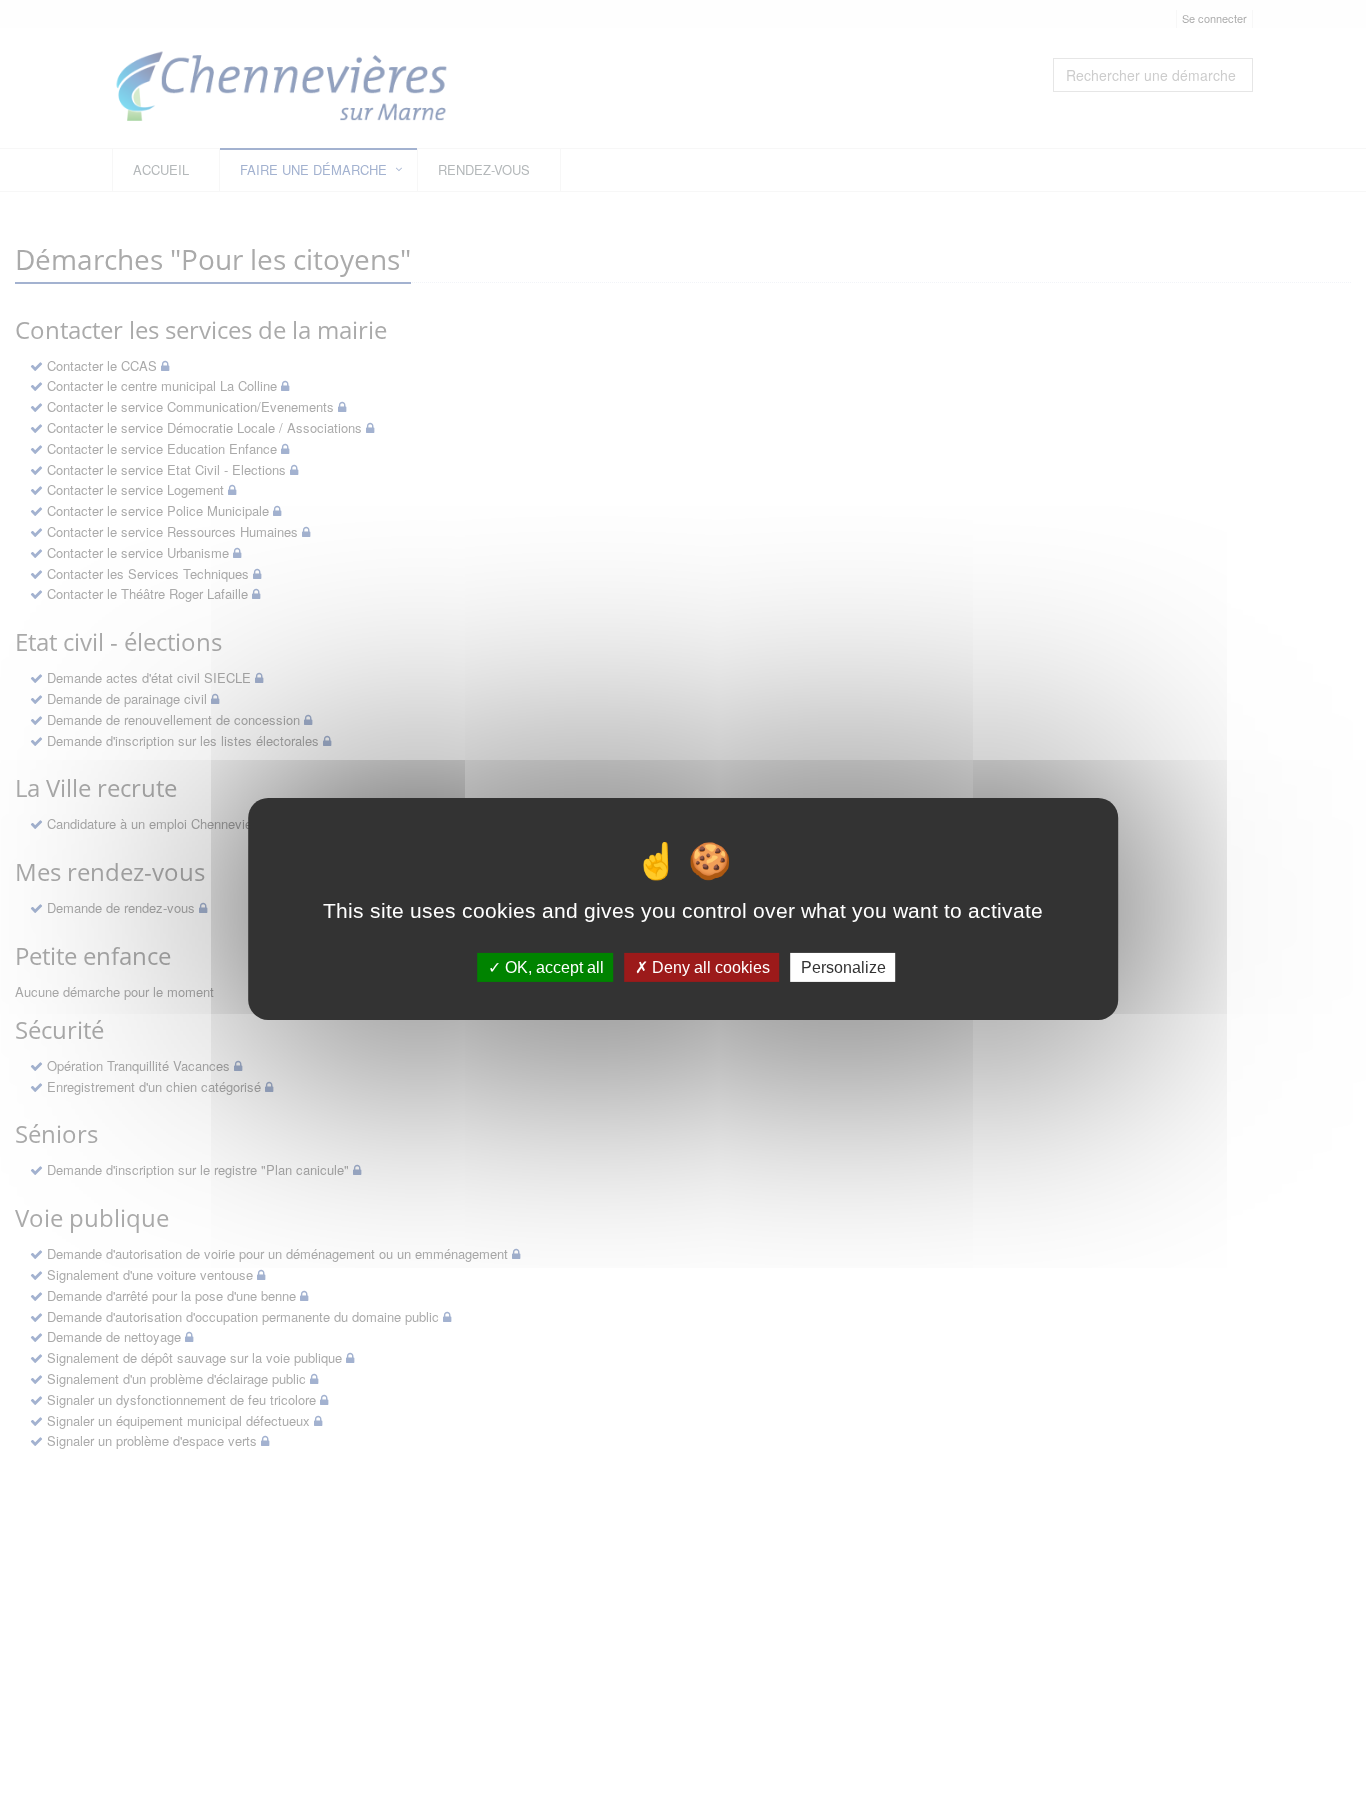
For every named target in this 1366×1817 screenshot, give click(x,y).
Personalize (843, 966)
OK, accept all (552, 966)
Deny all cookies (709, 966)
